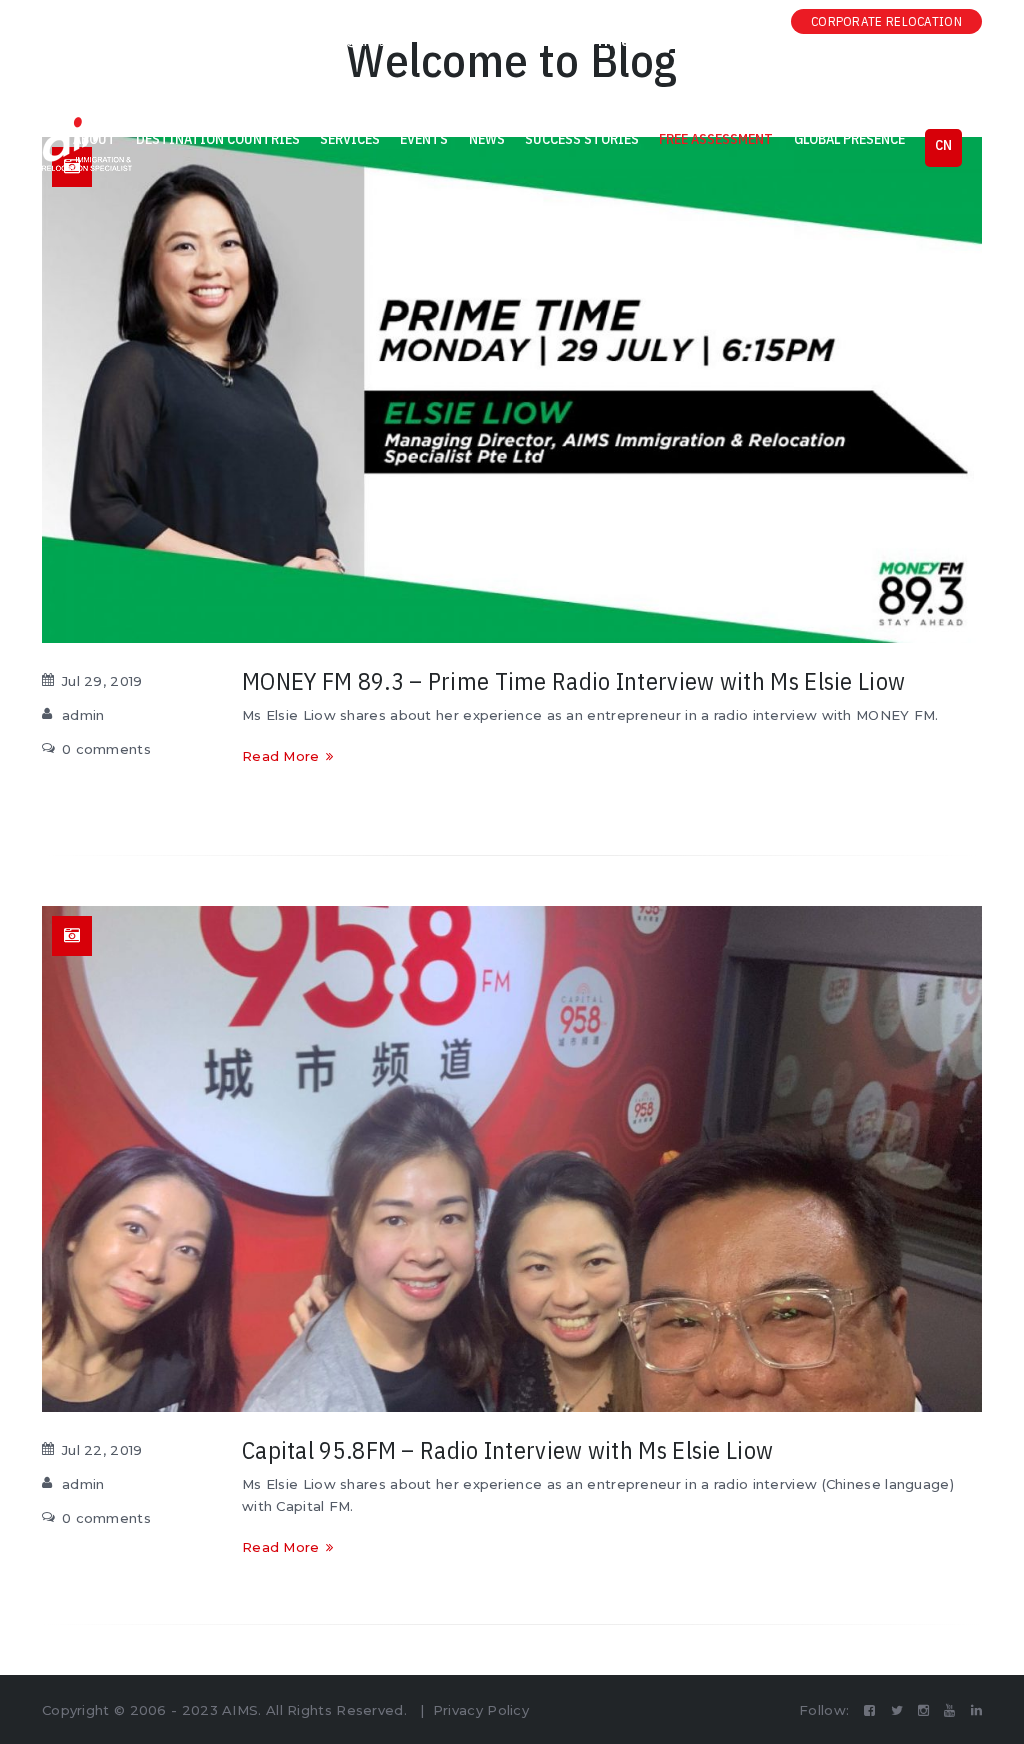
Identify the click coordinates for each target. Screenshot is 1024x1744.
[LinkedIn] (748, 21)
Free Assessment (716, 139)
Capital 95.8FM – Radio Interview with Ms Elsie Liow (507, 1450)
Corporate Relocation (886, 21)
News (487, 139)
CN (943, 145)
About (94, 139)
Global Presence (849, 139)
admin (83, 715)
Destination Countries (218, 139)
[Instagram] (689, 21)
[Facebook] (630, 21)
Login (74, 41)
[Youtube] (718, 21)
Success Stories (582, 139)
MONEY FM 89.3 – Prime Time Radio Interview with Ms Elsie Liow (573, 681)
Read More (281, 756)
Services (350, 139)
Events (424, 139)
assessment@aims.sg (337, 41)
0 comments (106, 749)
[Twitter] (659, 21)
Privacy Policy (481, 1710)
